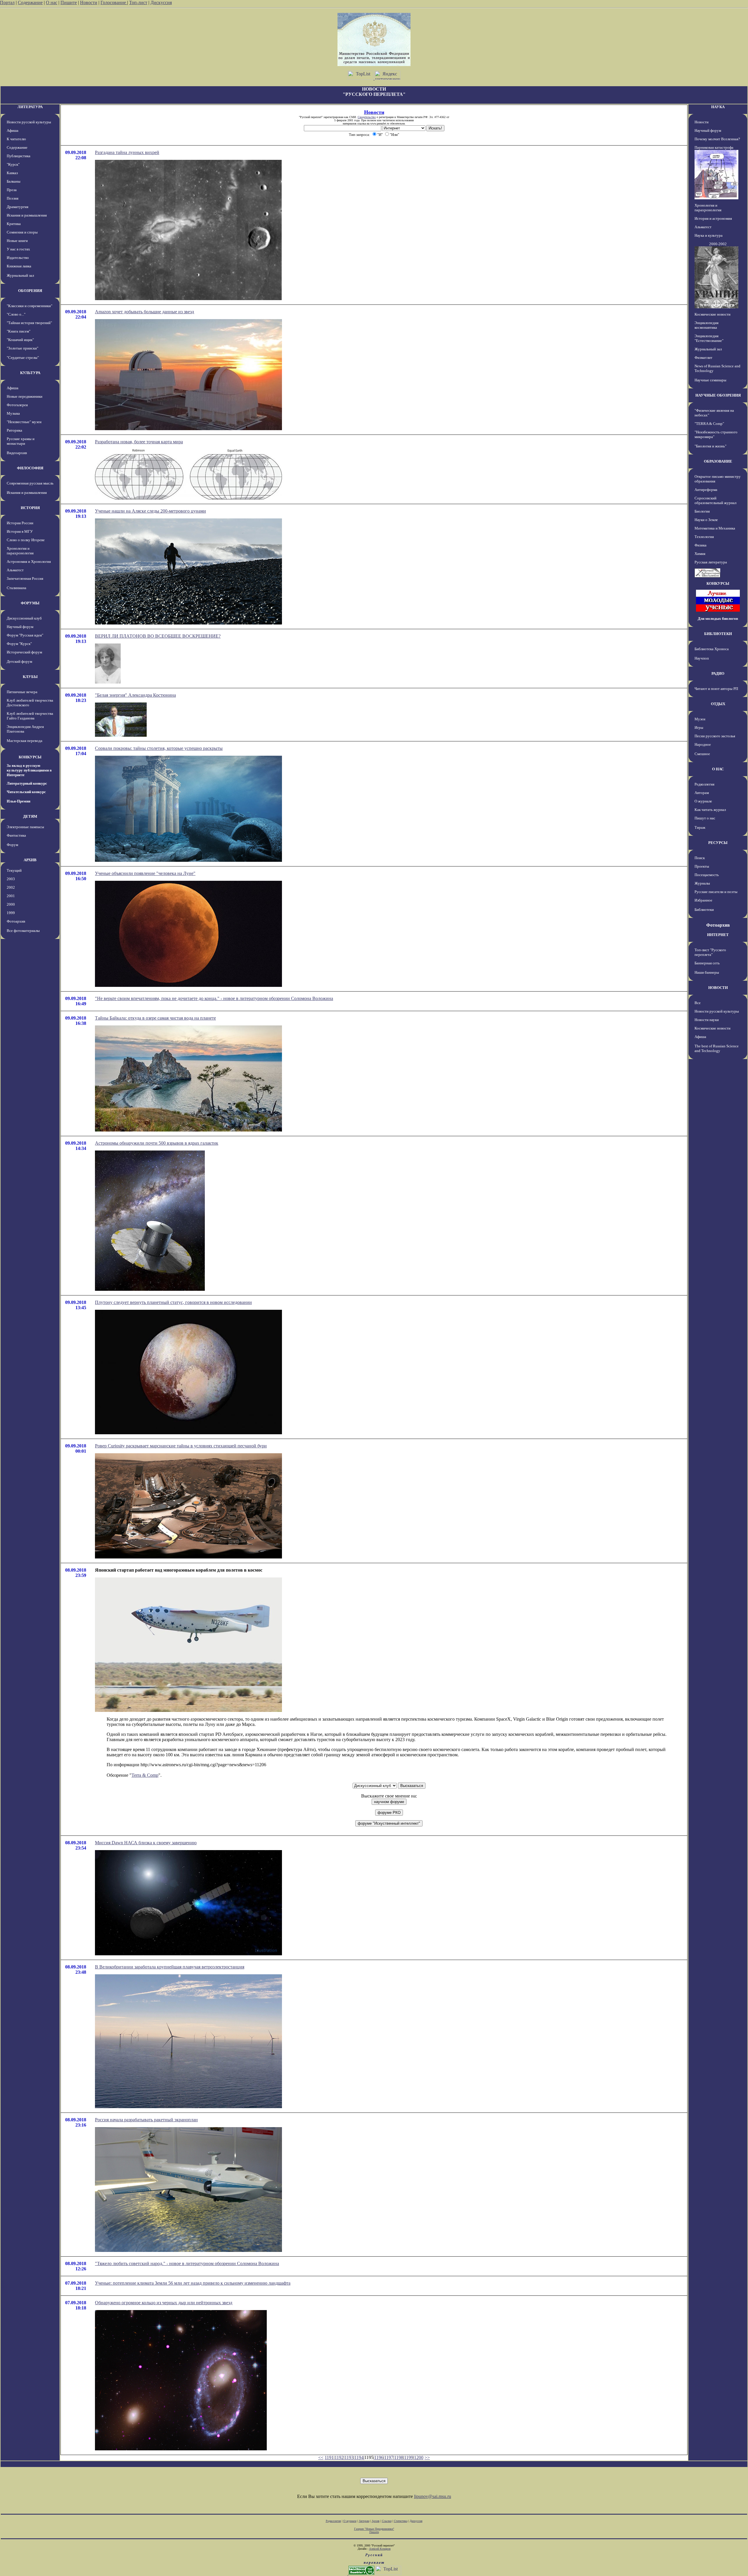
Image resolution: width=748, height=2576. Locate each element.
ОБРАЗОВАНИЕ (718, 461)
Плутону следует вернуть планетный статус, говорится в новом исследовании (173, 1302)
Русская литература (711, 562)
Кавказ (12, 173)
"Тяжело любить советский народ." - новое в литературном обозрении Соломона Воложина (187, 2263)
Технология (704, 537)
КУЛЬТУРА (30, 373)
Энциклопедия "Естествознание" (709, 338)
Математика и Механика (715, 528)
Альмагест (15, 570)
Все (698, 1003)
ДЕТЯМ (30, 816)
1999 (11, 913)
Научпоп (702, 658)
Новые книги (17, 241)
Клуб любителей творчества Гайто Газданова (30, 716)
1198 (399, 2458)
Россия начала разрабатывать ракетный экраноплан (146, 2120)
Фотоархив (16, 921)
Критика (14, 224)
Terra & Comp (145, 1775)
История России (20, 523)
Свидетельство (367, 117)
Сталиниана (17, 588)
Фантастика (16, 835)
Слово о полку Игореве (26, 540)
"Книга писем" (19, 331)
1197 (389, 2458)
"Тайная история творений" (29, 323)
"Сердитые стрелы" (23, 358)
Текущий (14, 870)
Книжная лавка (19, 266)
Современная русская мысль (30, 483)
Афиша (13, 130)
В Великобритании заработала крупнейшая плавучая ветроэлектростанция (170, 1967)
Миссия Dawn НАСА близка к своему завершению (146, 1843)
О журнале (703, 801)
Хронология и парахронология (20, 551)
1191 (329, 2458)
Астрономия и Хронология (29, 562)
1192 (339, 2458)
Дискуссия (161, 2)
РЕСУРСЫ (718, 843)
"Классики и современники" (30, 306)
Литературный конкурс (27, 783)
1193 (349, 2458)
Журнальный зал (20, 275)
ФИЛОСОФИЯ (30, 468)
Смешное (702, 754)
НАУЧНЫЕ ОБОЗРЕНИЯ (718, 395)
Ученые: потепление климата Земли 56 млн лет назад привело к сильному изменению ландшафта (193, 2283)
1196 (379, 2458)
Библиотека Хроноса (712, 649)
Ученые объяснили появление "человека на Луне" (145, 873)
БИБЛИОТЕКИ (718, 634)
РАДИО (718, 673)
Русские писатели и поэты (716, 892)
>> (427, 2458)
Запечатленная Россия (25, 578)
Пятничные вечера (22, 692)
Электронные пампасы (25, 827)
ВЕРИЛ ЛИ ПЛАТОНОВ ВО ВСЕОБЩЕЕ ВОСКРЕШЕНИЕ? (158, 636)
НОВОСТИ (718, 988)
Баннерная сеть (707, 963)
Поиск (700, 858)
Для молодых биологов (718, 619)
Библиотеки (704, 910)
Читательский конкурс (26, 792)
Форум (12, 845)
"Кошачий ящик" (20, 340)
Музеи (700, 719)
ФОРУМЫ (30, 603)
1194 (359, 2458)
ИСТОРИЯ (30, 508)
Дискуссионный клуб (24, 618)
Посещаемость (707, 875)
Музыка (13, 413)
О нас (52, 2)
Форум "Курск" (19, 644)
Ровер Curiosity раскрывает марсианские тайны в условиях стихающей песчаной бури (181, 1446)
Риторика (14, 430)
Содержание (30, 2)
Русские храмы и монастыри (21, 441)
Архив (376, 2521)
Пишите (69, 2)
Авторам (702, 793)
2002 (11, 887)
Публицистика (19, 156)
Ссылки (387, 2521)
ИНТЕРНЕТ (718, 935)
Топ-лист (138, 2)
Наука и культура (709, 235)
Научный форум (20, 627)
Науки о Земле (706, 520)
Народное (703, 744)
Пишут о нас (705, 818)
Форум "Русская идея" (25, 635)
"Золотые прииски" (22, 348)
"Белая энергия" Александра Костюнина (135, 695)
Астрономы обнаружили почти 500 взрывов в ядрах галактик (157, 1143)
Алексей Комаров (380, 2549)
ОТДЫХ (718, 704)
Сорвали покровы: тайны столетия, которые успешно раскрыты (159, 748)
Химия (700, 554)
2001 (11, 896)
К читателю (16, 139)
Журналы (702, 883)
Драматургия (18, 207)
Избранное (703, 900)
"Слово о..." (16, 314)
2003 (11, 879)
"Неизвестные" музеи (24, 422)
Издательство (18, 258)
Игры (699, 728)
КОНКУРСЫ (30, 757)
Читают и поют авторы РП (716, 689)
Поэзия (13, 198)
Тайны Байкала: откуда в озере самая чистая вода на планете (155, 1018)
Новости (89, 2)
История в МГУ (20, 531)
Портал (7, 2)
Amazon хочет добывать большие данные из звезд (144, 312)
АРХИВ (30, 860)
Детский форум (19, 661)
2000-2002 (718, 244)
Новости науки (707, 1020)
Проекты (702, 866)
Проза (12, 190)
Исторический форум (24, 652)
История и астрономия (713, 218)
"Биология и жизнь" (710, 446)
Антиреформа (706, 490)
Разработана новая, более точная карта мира (139, 442)
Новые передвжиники (25, 396)
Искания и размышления (27, 215)
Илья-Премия (19, 801)
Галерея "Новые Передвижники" (374, 2529)
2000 (11, 904)
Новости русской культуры (29, 122)
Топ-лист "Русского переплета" (710, 952)
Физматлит (703, 358)
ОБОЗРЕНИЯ (30, 291)
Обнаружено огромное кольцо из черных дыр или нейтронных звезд (164, 2303)
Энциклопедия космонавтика (707, 325)
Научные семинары (710, 380)
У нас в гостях (18, 249)
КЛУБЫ (30, 677)
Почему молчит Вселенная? (717, 139)
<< (321, 2458)
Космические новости (712, 314)
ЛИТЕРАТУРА (30, 107)
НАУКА (718, 107)
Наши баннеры (707, 972)
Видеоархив (17, 453)
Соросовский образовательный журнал (715, 500)
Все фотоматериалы (23, 931)
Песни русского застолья (715, 736)
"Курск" (13, 164)
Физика (701, 545)
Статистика (401, 2521)
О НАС (718, 769)
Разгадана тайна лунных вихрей (127, 152)
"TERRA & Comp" (709, 424)
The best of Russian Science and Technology (717, 1048)
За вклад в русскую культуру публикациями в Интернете (29, 770)
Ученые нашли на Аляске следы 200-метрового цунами (150, 511)
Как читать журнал (710, 810)
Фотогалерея (17, 405)
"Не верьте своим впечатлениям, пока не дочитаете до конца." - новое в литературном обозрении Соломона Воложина (214, 998)
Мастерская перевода (25, 741)
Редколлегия (704, 784)
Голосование (114, 2)
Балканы (14, 181)
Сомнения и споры (22, 232)
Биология (702, 511)
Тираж (700, 827)
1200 (419, 2458)
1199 (409, 2458)
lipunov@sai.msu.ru (433, 2496)
